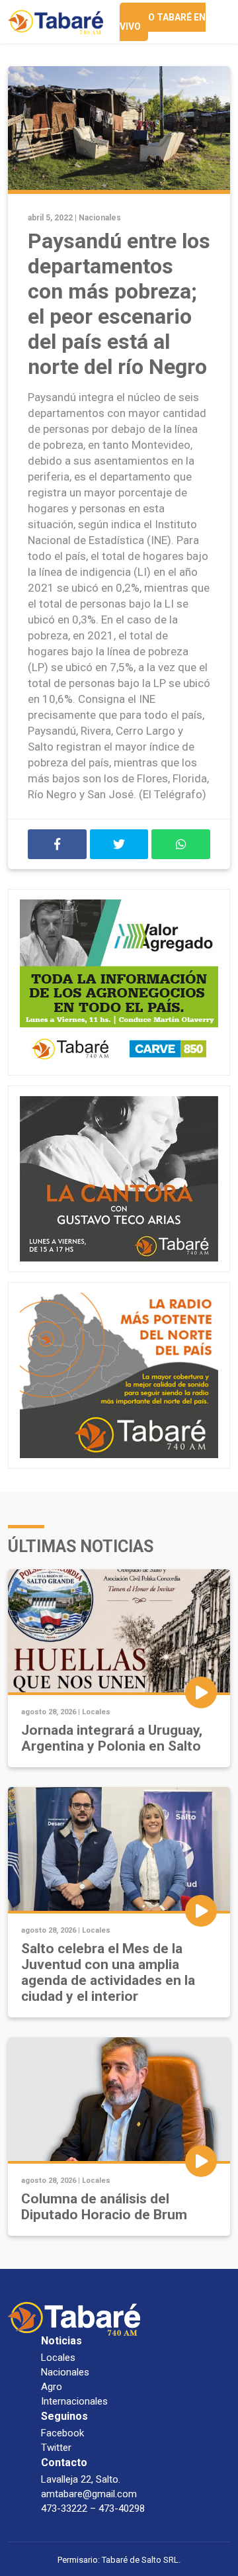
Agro (52, 2387)
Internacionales (74, 2401)
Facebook (62, 2433)
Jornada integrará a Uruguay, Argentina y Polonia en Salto (112, 1738)
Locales (96, 1712)
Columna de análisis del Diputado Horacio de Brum (104, 2207)
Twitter (56, 2448)
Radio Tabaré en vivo (163, 22)
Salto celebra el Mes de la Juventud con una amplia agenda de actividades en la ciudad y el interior (108, 1972)
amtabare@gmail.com (89, 2494)
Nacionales (100, 218)
